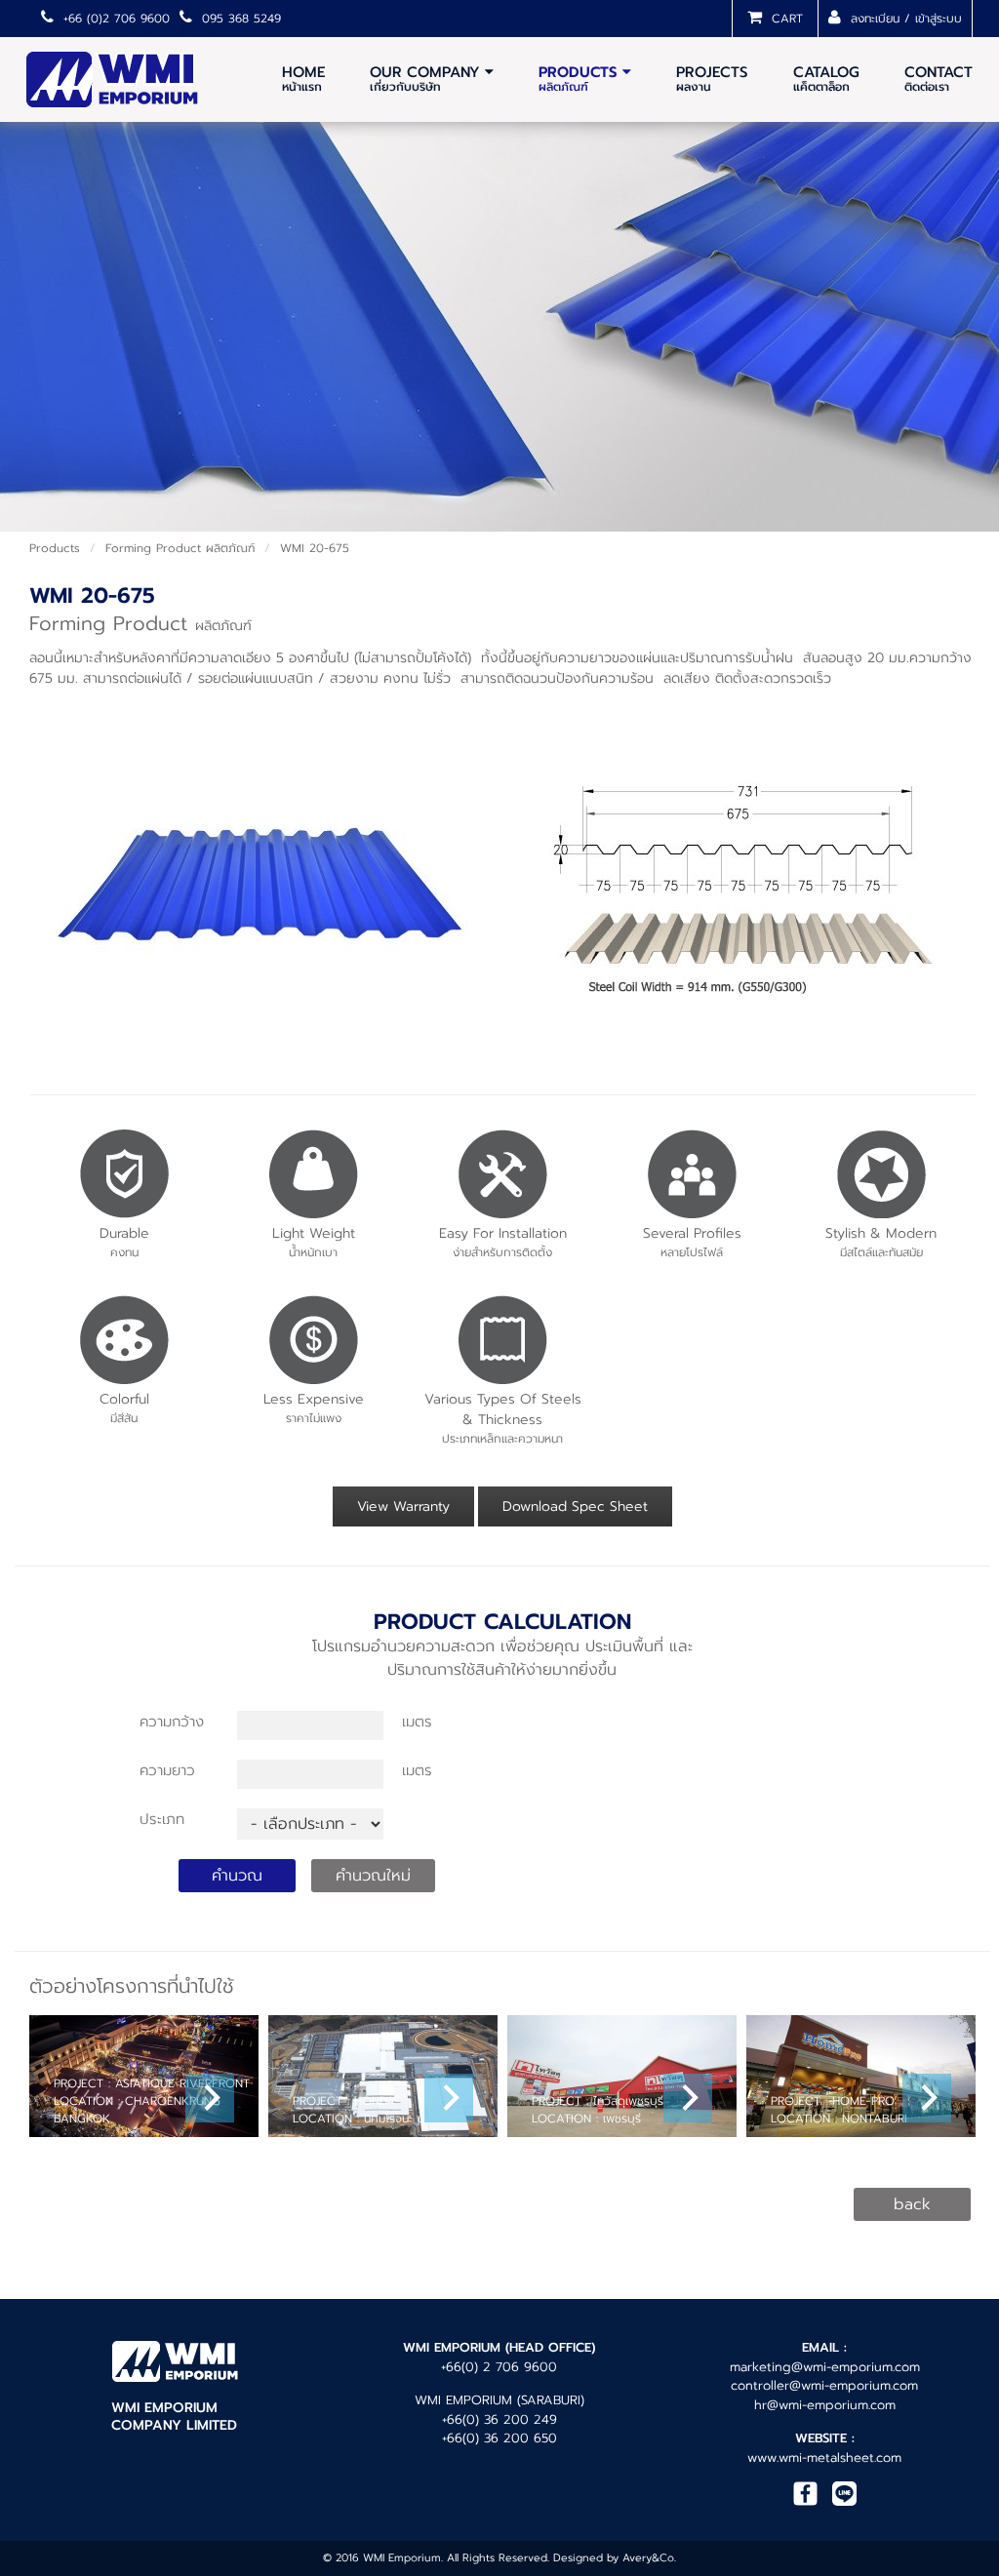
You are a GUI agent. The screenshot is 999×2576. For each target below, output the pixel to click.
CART (785, 19)
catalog (826, 79)
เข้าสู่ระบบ (939, 19)
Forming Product (180, 548)
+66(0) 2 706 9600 (499, 2367)
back (912, 2204)
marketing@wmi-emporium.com (825, 2367)
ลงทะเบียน (873, 19)
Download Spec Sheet (575, 1506)
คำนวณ (237, 1876)
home (303, 79)
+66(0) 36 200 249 (499, 2419)
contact (939, 79)
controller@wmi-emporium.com (824, 2385)
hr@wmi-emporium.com (825, 2405)
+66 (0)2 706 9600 (114, 19)
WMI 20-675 (315, 548)
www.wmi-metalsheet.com (824, 2457)
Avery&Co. (649, 2558)
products (55, 548)
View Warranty (403, 1506)
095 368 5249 (239, 19)
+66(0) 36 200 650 (499, 2438)
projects (712, 79)
